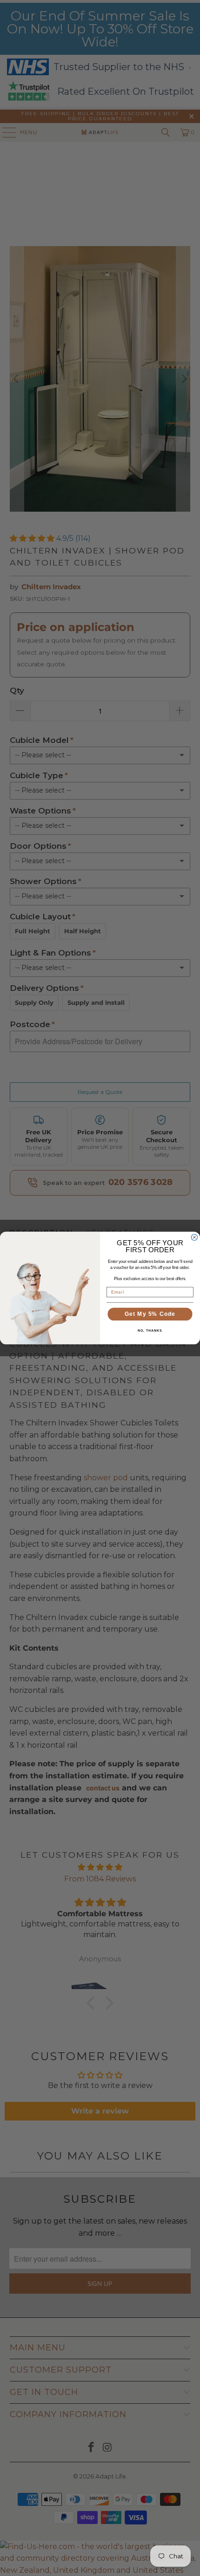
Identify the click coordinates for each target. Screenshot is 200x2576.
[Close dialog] (194, 1237)
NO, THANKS (150, 1331)
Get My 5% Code (150, 1314)
